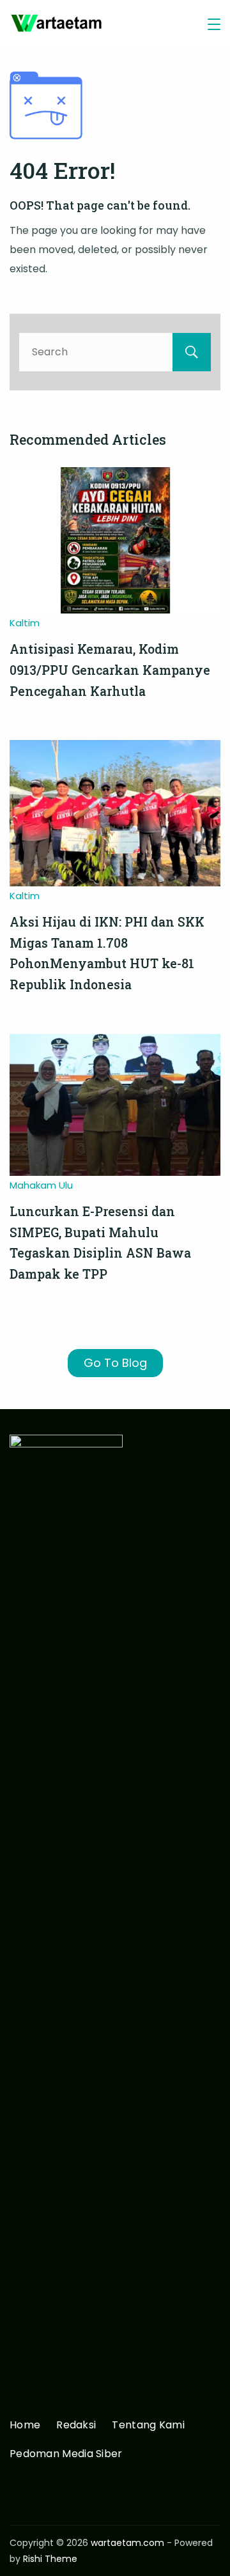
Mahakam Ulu (41, 1185)
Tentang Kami (148, 2426)
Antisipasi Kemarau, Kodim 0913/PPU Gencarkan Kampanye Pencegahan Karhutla (110, 670)
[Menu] (214, 24)
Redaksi (76, 2426)
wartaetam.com (127, 2543)
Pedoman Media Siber (66, 2454)
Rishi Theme (50, 2559)
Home (25, 2426)
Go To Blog (115, 1363)
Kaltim (25, 623)
